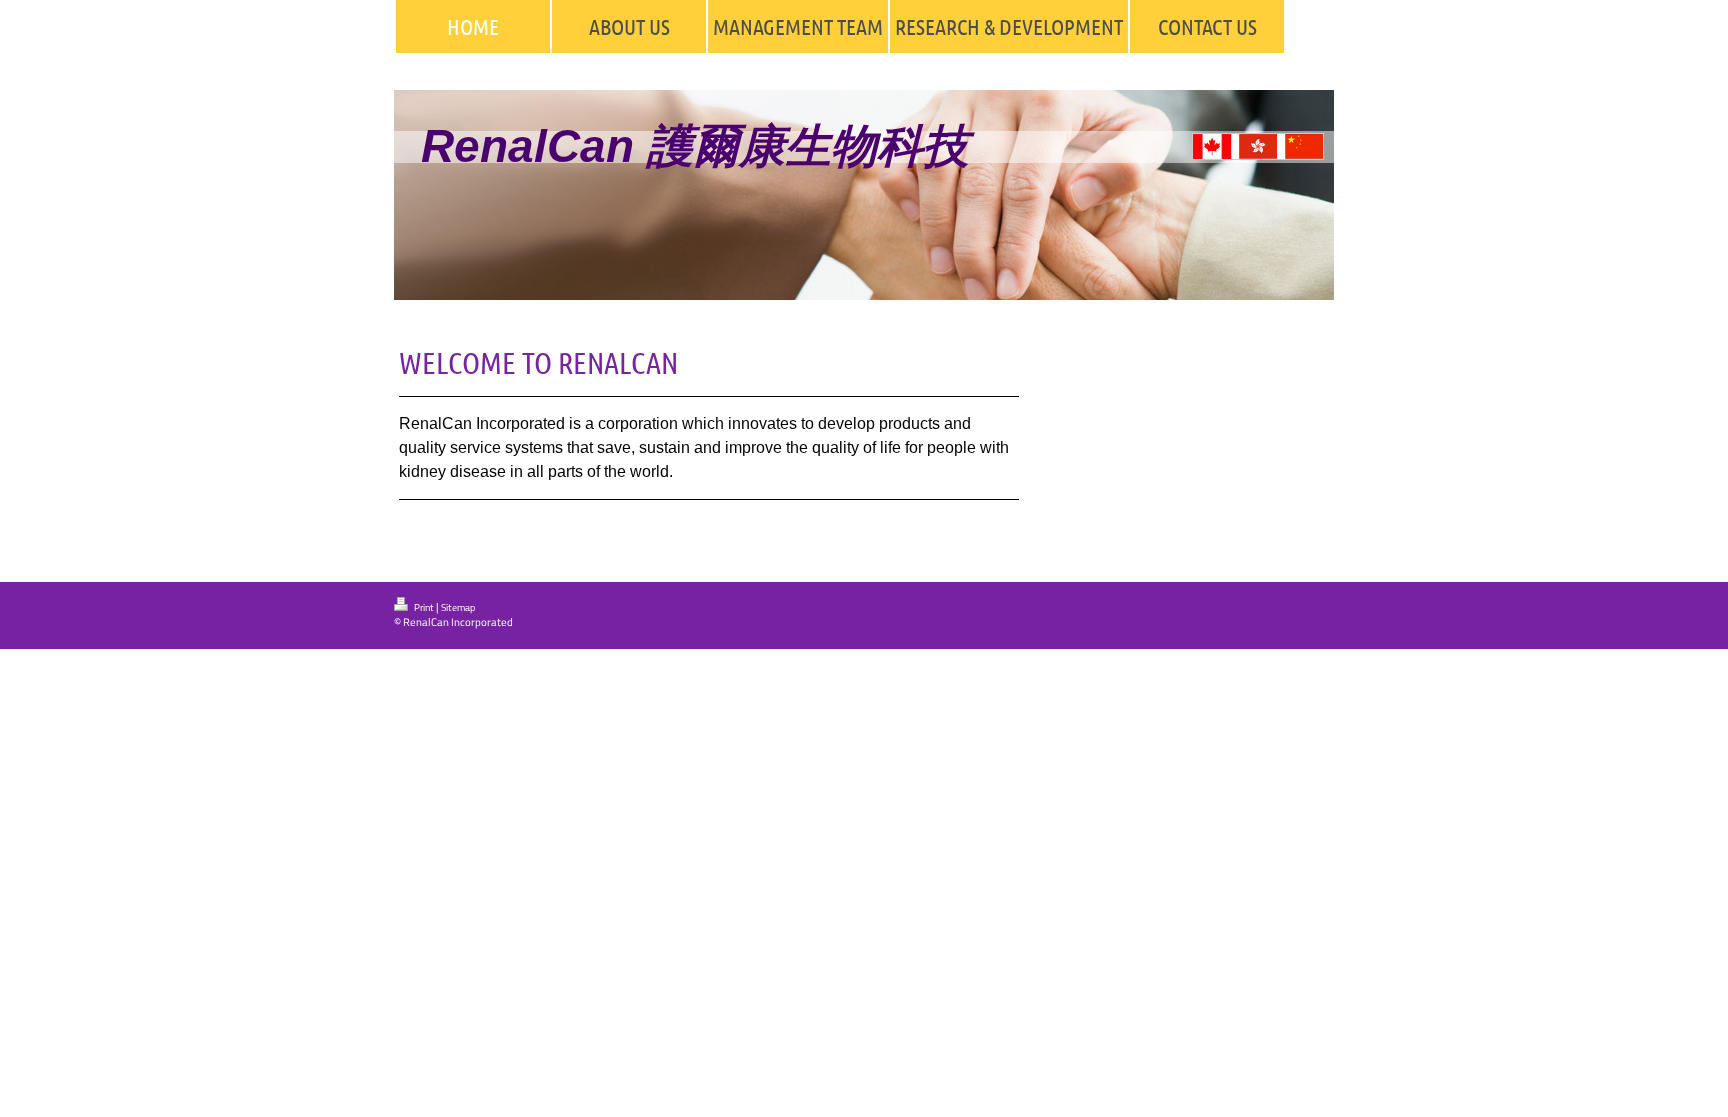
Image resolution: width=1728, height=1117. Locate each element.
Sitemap (458, 607)
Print (424, 607)
